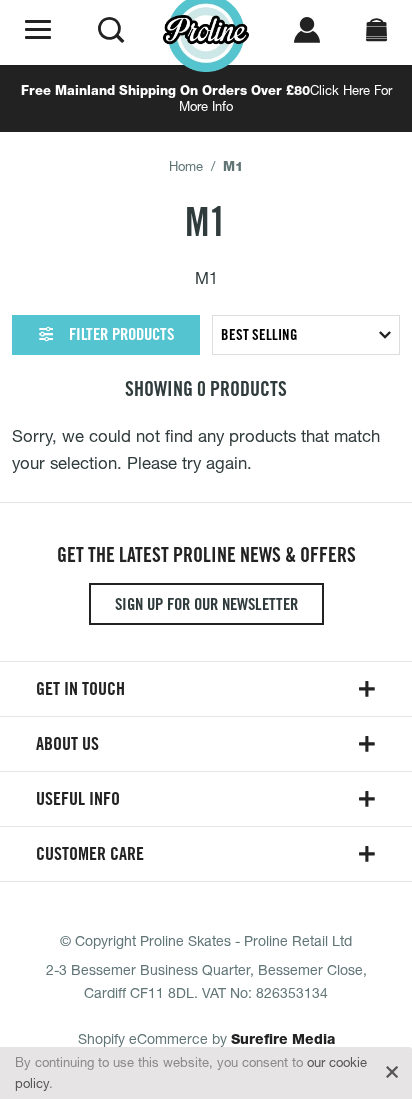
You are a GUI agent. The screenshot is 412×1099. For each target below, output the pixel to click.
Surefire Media (283, 1039)
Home (186, 166)
